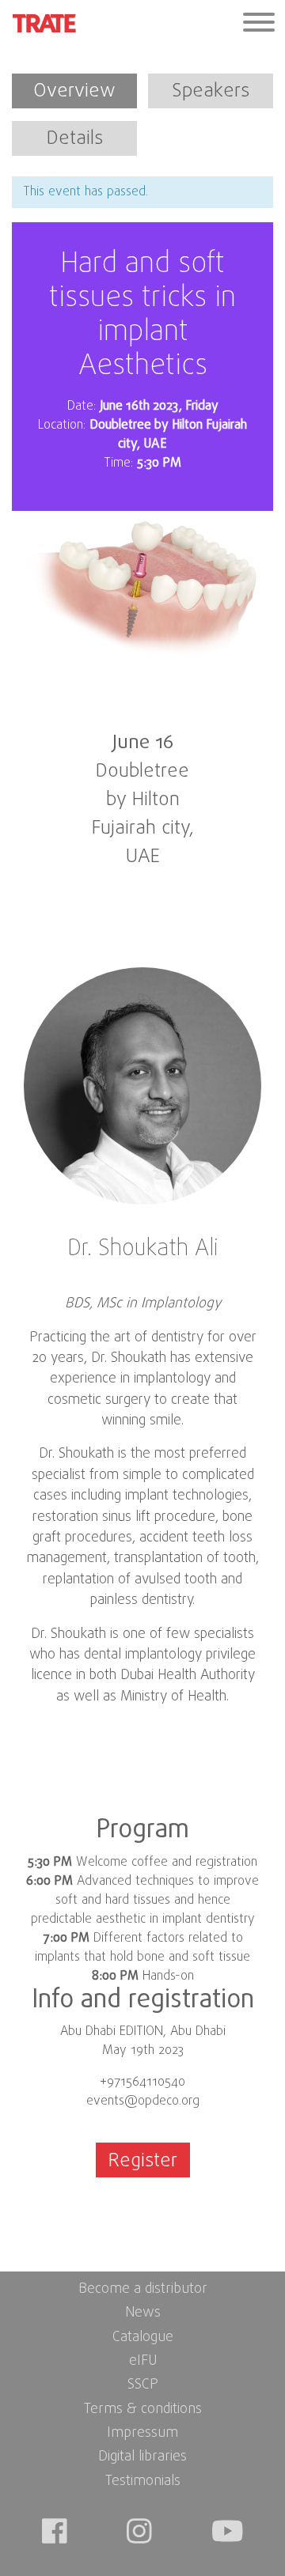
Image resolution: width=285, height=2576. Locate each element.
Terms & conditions (143, 2410)
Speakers (211, 91)
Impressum (142, 2433)
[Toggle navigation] (259, 24)
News (143, 2313)
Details (75, 139)
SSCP (143, 2385)
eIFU (143, 2361)
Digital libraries (142, 2457)
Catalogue (143, 2338)
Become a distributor (143, 2289)
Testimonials (143, 2481)
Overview (74, 91)
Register (143, 2161)
